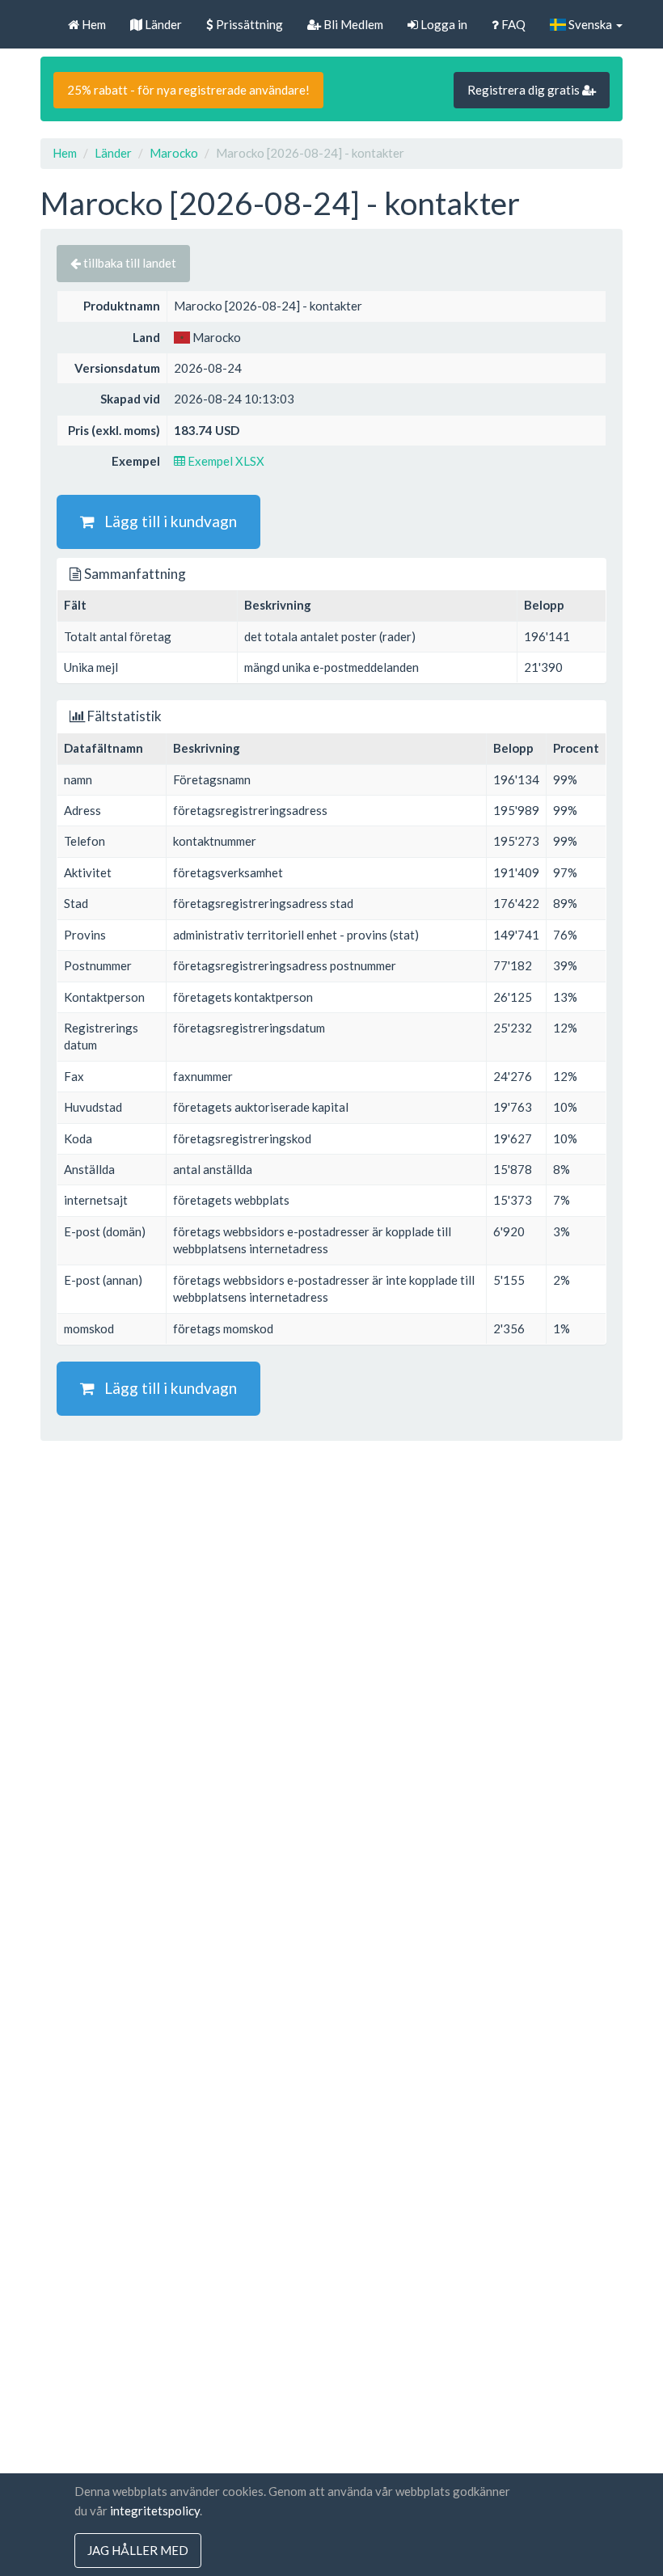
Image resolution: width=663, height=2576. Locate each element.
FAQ (512, 24)
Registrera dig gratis (525, 90)
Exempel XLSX (225, 461)
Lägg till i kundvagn (166, 521)
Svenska (590, 24)
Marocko (174, 153)
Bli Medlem (352, 24)
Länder (162, 24)
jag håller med (138, 2550)
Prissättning (248, 24)
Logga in (443, 24)
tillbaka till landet (129, 263)
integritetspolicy (155, 2511)
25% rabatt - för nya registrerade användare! (188, 90)
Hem (93, 24)
